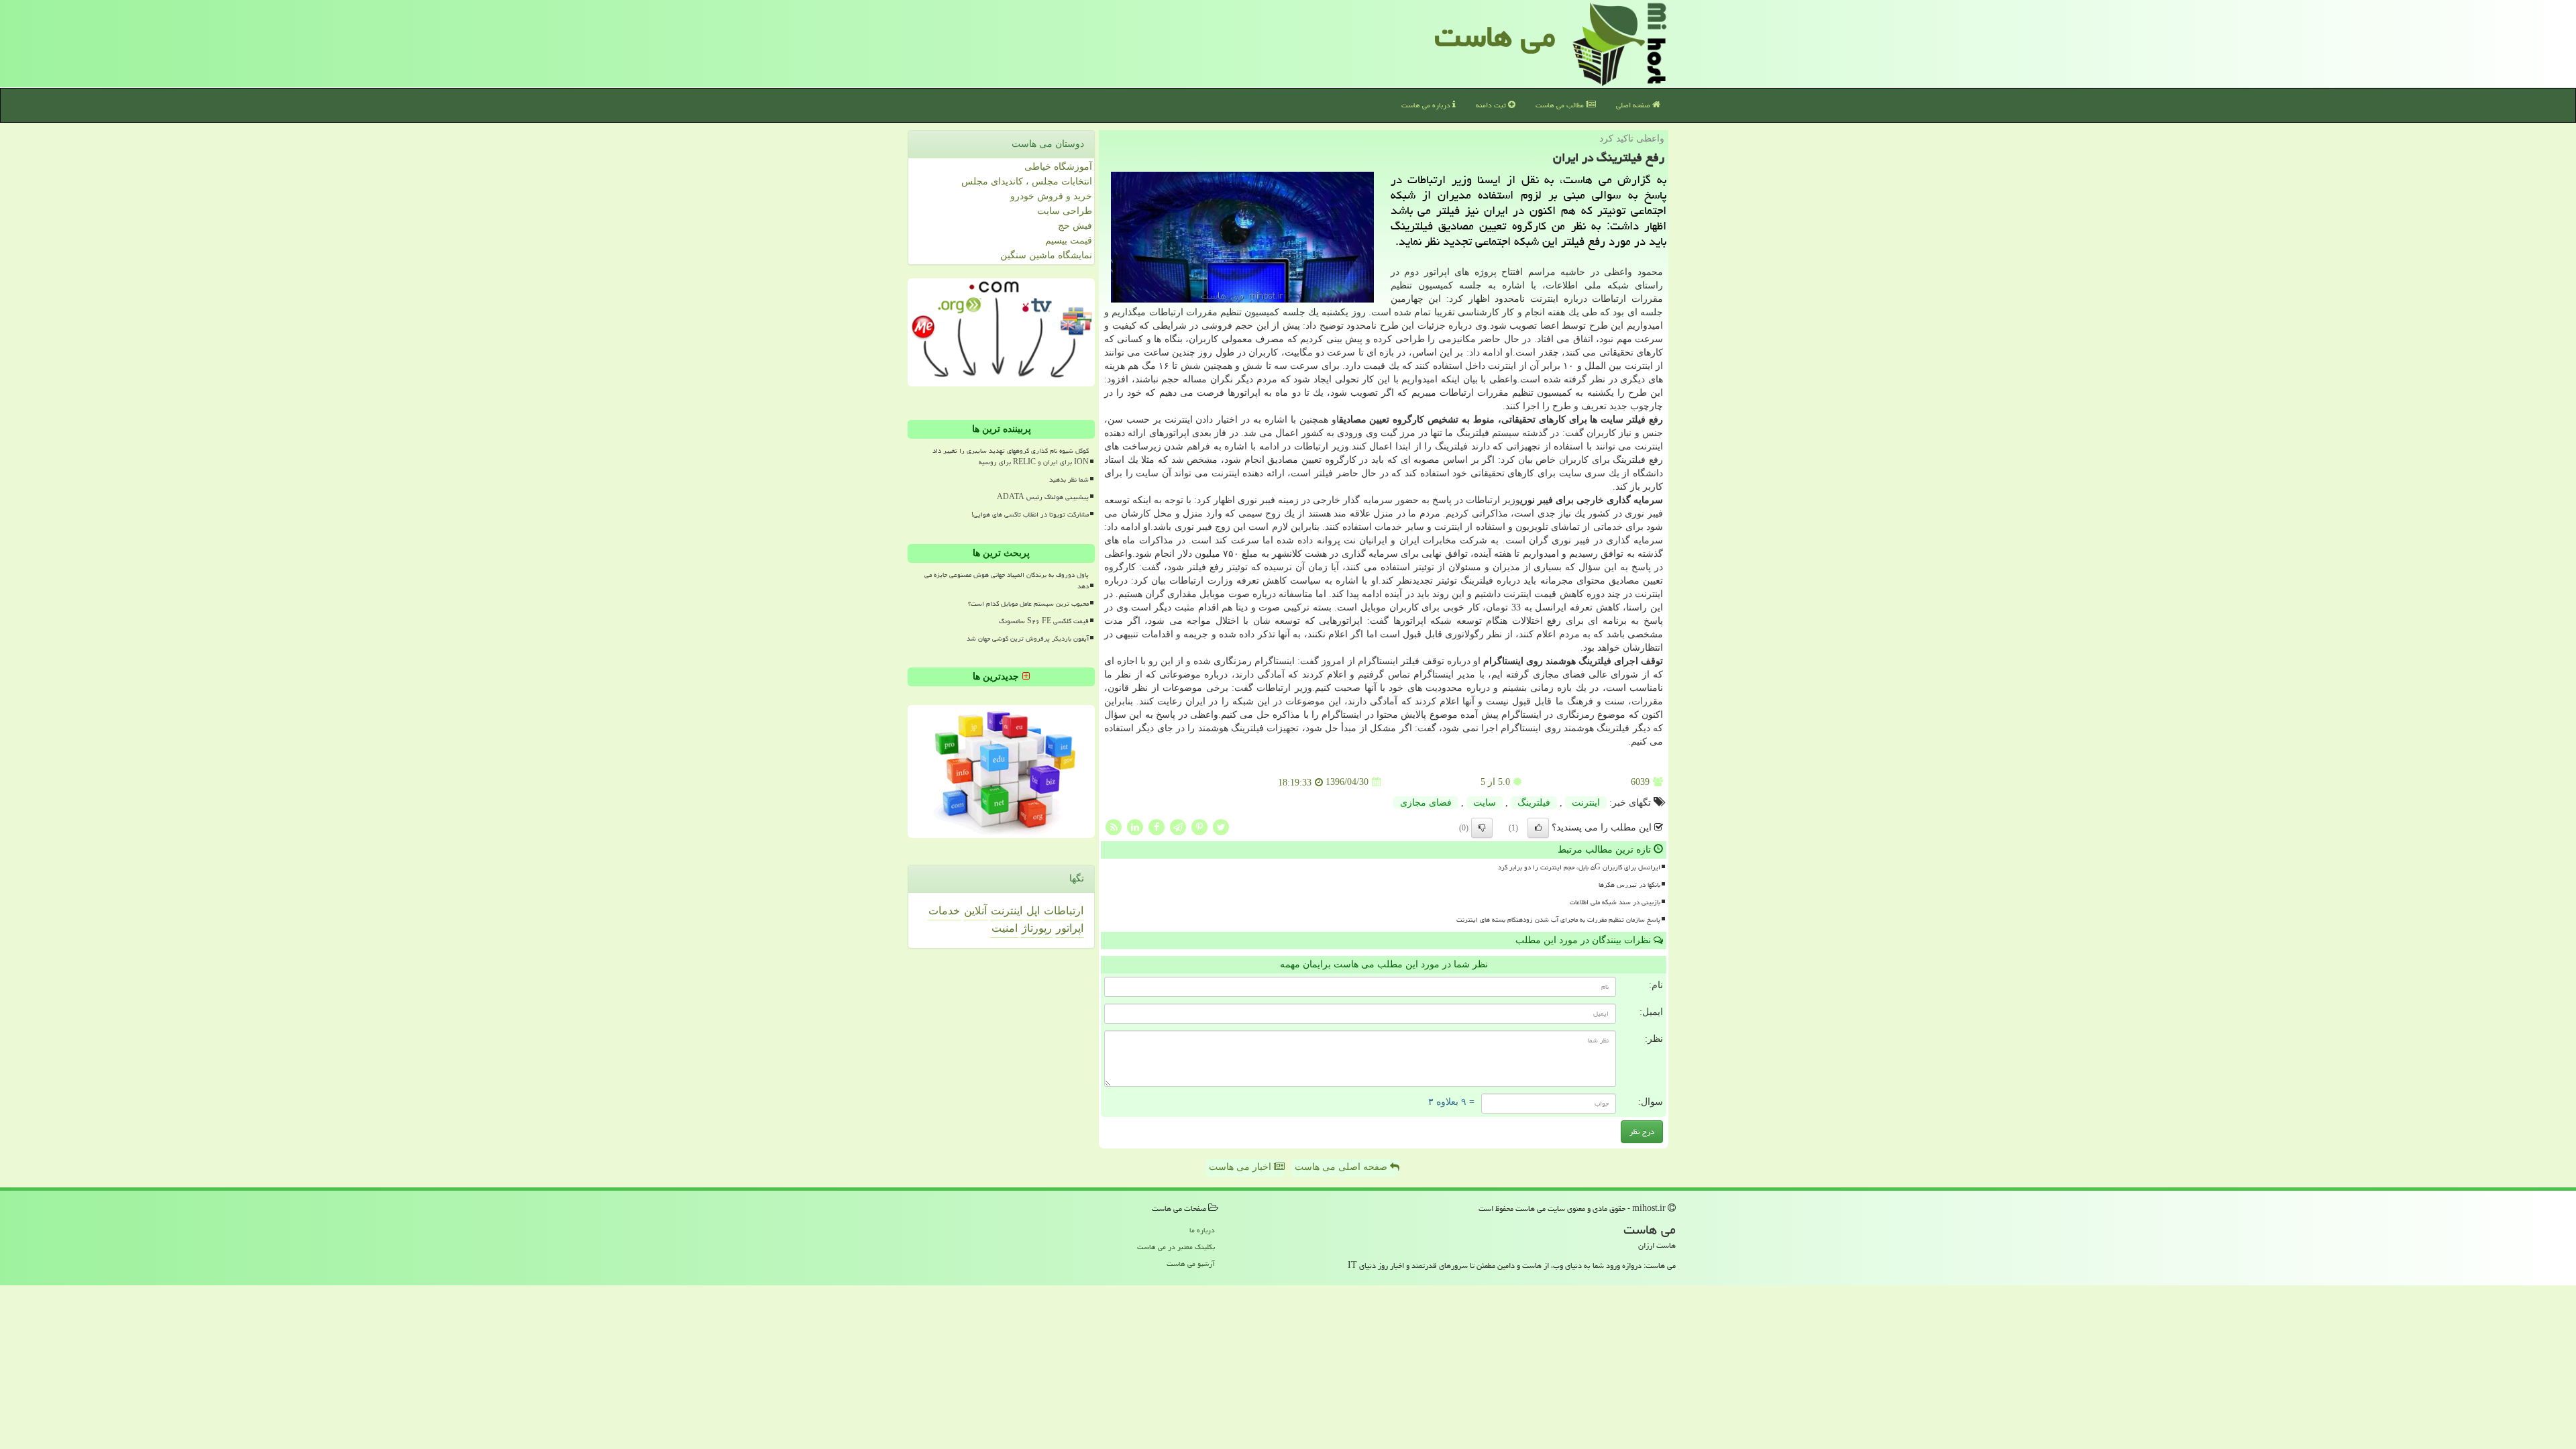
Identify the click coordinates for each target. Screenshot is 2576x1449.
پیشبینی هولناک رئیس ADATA (1043, 497)
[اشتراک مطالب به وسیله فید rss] (1114, 826)
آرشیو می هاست (1191, 1264)
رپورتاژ (1037, 928)
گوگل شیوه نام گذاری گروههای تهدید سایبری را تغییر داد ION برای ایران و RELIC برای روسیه (1011, 457)
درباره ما (1202, 1230)
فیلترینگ (1534, 803)
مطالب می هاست (1561, 105)
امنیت (1005, 928)
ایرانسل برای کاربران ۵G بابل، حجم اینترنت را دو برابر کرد (1579, 867)
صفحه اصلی (1634, 105)
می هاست (1495, 36)
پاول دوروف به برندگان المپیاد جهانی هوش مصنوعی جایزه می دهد (1007, 581)
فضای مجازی (1426, 803)
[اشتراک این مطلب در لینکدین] (1135, 826)
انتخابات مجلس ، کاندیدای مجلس (1027, 181)
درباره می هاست (1427, 105)
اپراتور (1070, 928)
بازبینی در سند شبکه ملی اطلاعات (1615, 902)
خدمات (944, 911)
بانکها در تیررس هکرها (1629, 885)
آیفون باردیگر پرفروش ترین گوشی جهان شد (1028, 639)
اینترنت (1586, 803)
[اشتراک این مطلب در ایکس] (1221, 826)
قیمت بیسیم (1069, 240)
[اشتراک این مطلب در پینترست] (1199, 826)
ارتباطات (1064, 911)
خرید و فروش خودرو (1051, 196)
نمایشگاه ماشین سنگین (1046, 255)
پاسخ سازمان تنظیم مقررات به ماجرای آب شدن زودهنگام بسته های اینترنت (1558, 920)
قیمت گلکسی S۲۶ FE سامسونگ (1044, 621)
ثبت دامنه (1492, 105)
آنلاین (975, 911)
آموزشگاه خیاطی (1058, 167)
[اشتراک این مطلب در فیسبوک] (1157, 826)
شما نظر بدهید (1069, 480)
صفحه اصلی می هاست (1342, 1167)
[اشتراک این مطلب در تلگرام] (1178, 826)
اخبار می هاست (1241, 1167)
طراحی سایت (1065, 211)
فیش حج (1075, 226)
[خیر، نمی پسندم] (1482, 828)
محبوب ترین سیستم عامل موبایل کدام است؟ (1028, 604)
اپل (1033, 911)
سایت (1485, 803)
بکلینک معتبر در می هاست (1176, 1247)
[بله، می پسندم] (1538, 828)
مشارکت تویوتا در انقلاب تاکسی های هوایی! (1030, 515)
